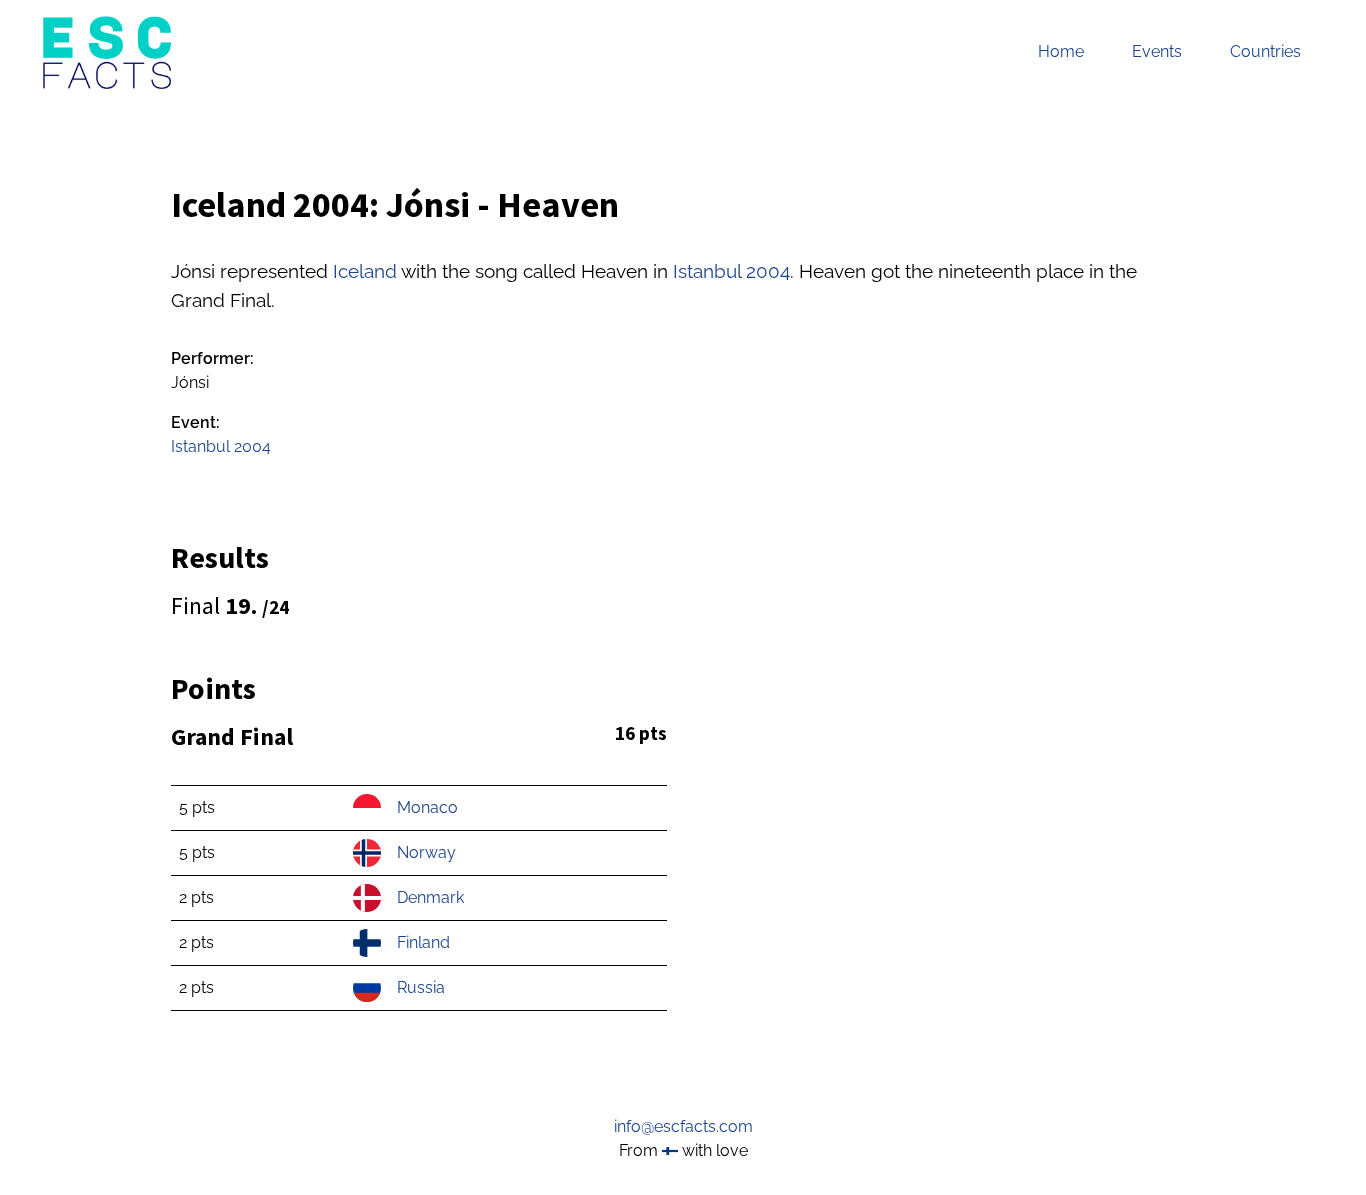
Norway (426, 852)
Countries (1265, 51)
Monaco (427, 807)
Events (1157, 51)
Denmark (430, 897)
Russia (421, 987)
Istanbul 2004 (731, 271)
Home (1061, 51)
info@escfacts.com (683, 1126)
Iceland (365, 271)
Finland (423, 942)
